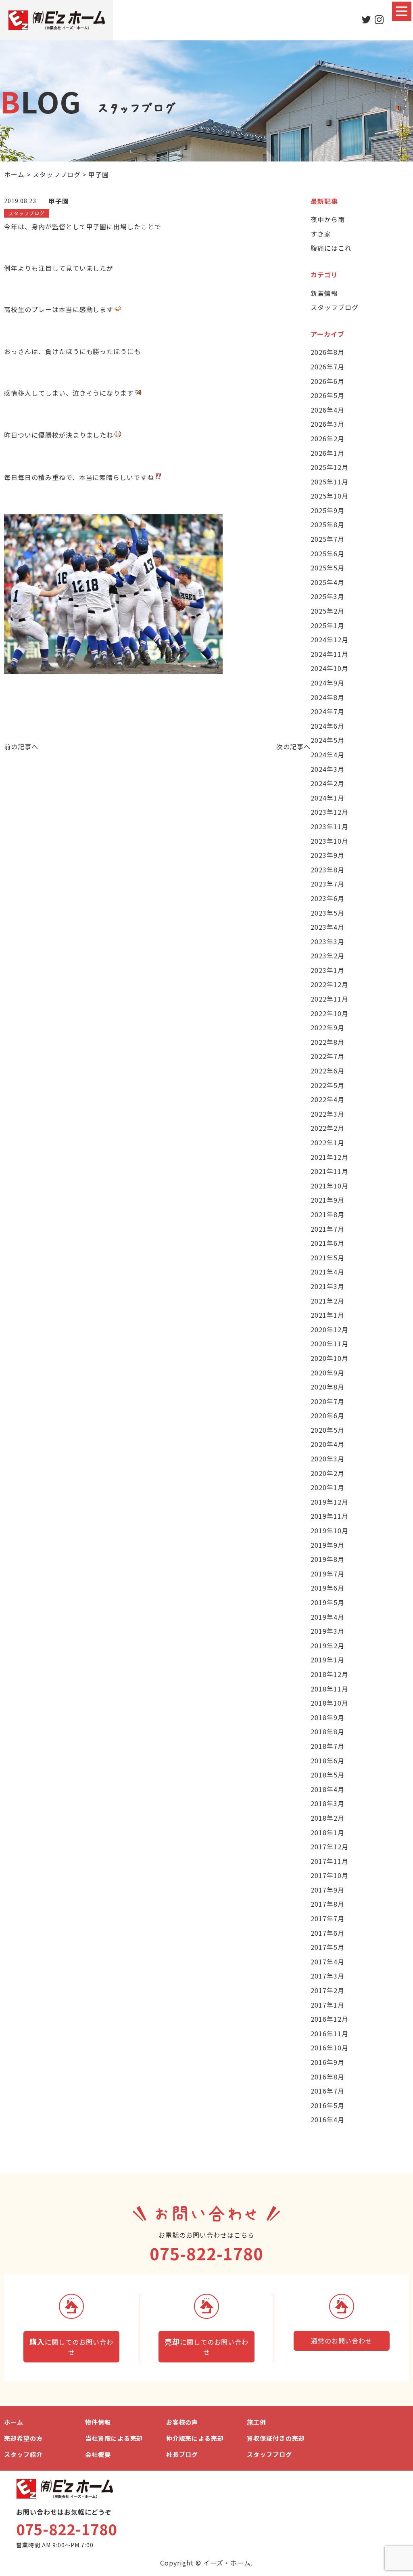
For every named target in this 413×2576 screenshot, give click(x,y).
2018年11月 (330, 1689)
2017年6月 (327, 1933)
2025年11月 (330, 482)
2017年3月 (327, 1976)
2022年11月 (330, 999)
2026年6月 (327, 381)
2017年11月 (330, 1861)
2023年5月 (327, 913)
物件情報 (98, 2422)
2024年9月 (327, 683)
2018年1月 (327, 1832)
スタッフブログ (335, 307)
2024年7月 (327, 711)
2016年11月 (330, 2033)
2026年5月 (327, 395)
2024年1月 (327, 798)
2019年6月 (327, 1588)
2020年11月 (330, 1344)
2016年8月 (327, 2077)
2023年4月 (327, 927)
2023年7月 (327, 884)
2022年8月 (327, 1042)
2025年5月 (327, 568)
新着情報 (324, 293)
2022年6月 (327, 1071)
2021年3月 (327, 1286)
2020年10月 (330, 1358)
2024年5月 (327, 740)
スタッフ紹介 (23, 2454)
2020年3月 (327, 1459)
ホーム (14, 2422)
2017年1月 (327, 2005)
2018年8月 (327, 1731)
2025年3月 (327, 596)
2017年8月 (327, 1904)
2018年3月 (327, 1803)
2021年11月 (330, 1171)
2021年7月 (327, 1229)
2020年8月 (327, 1387)
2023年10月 (330, 841)
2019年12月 (330, 1502)
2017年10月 (330, 1875)
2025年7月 (327, 539)
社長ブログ (182, 2454)
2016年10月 (330, 2048)
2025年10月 (330, 496)
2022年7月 (327, 1056)
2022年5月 (327, 1085)
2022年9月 (327, 1027)
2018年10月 (330, 1703)
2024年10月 (330, 668)
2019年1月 (327, 1660)
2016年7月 (327, 2091)
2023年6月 (327, 898)
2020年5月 (327, 1430)
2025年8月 (327, 524)
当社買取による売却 (114, 2438)
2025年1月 (327, 625)
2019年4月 (327, 1617)
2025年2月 (327, 611)
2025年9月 (327, 510)
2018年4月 (327, 1789)
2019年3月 (327, 1631)
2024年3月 (327, 769)
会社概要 (98, 2454)
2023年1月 (327, 970)
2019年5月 (327, 1602)
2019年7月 (327, 1574)
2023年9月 (327, 855)
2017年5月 (327, 1947)
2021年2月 (327, 1301)
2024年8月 (327, 697)
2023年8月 (327, 870)
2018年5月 (327, 1775)
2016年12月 (330, 2019)
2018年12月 (330, 1674)
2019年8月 (327, 1559)
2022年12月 (330, 984)
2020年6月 (327, 1415)
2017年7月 (327, 1918)
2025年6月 (327, 553)
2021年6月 (327, 1243)
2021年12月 (330, 1157)
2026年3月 (327, 424)
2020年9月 (327, 1373)
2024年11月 (330, 654)
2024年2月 (327, 783)
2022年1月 (327, 1142)
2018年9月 (327, 1717)
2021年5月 (327, 1258)
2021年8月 (327, 1214)
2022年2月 (327, 1128)
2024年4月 (327, 755)
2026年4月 (327, 410)
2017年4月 (327, 1962)
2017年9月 (327, 1890)
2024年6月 (327, 726)
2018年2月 (327, 1818)
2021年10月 (330, 1186)
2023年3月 (327, 941)
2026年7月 (327, 367)
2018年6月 (327, 1761)
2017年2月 (327, 1990)
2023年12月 (330, 812)
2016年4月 (327, 2119)
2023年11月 (330, 826)
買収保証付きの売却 (276, 2438)
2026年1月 (327, 453)
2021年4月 (327, 1272)
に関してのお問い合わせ (71, 2347)
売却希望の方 (23, 2438)
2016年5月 (327, 2105)
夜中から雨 (328, 219)
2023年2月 (327, 956)
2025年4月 (327, 582)
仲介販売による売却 (195, 2438)
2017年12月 (330, 1847)
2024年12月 (330, 639)
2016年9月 (327, 2062)
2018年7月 (327, 1746)
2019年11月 (330, 1516)
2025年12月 (330, 467)
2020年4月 (327, 1444)
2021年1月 (327, 1315)
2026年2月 (327, 438)
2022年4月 (327, 1099)
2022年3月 (327, 1114)
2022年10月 (330, 1013)
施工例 (257, 2422)
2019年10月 (330, 1530)
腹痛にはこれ (331, 248)
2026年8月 (327, 352)
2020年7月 (327, 1401)
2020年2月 (327, 1473)
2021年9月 (327, 1200)
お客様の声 (182, 2422)
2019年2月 (327, 1645)
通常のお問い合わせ (342, 2341)
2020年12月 (330, 1329)
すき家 (321, 234)
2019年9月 (327, 1545)
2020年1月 (327, 1487)
